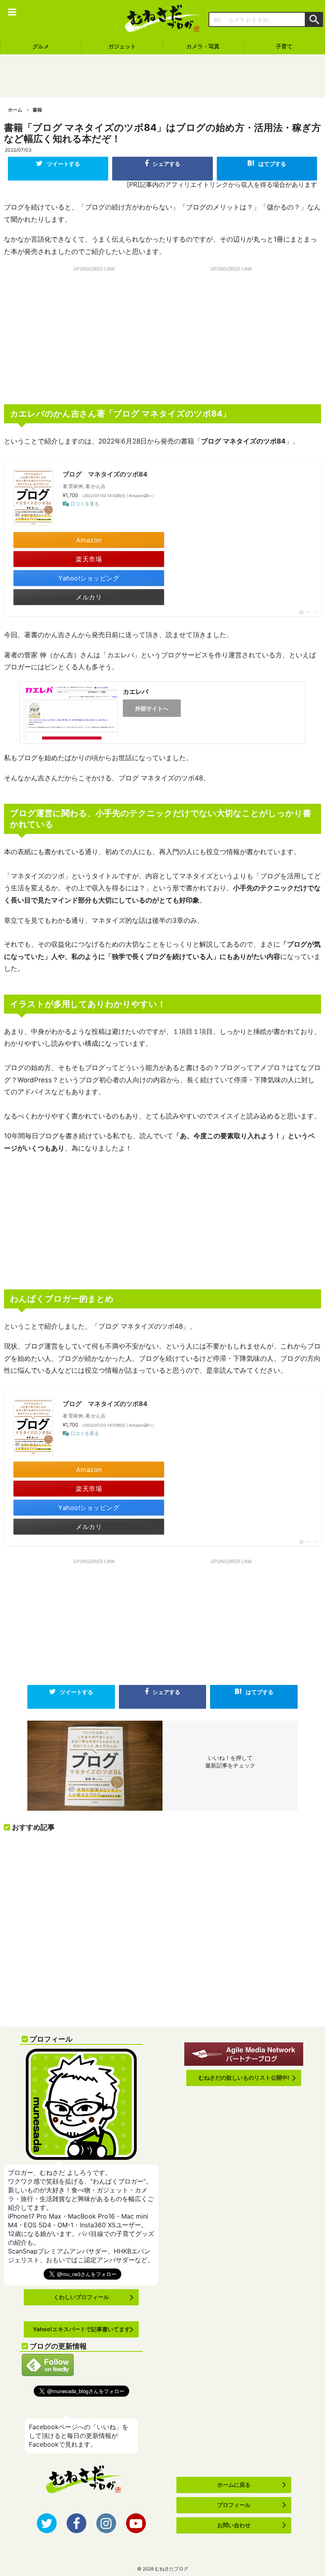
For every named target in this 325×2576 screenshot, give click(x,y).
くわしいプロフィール (81, 2297)
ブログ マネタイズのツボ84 (105, 474)
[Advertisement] (162, 76)
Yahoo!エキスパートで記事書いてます (81, 2329)
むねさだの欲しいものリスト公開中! (244, 2078)
